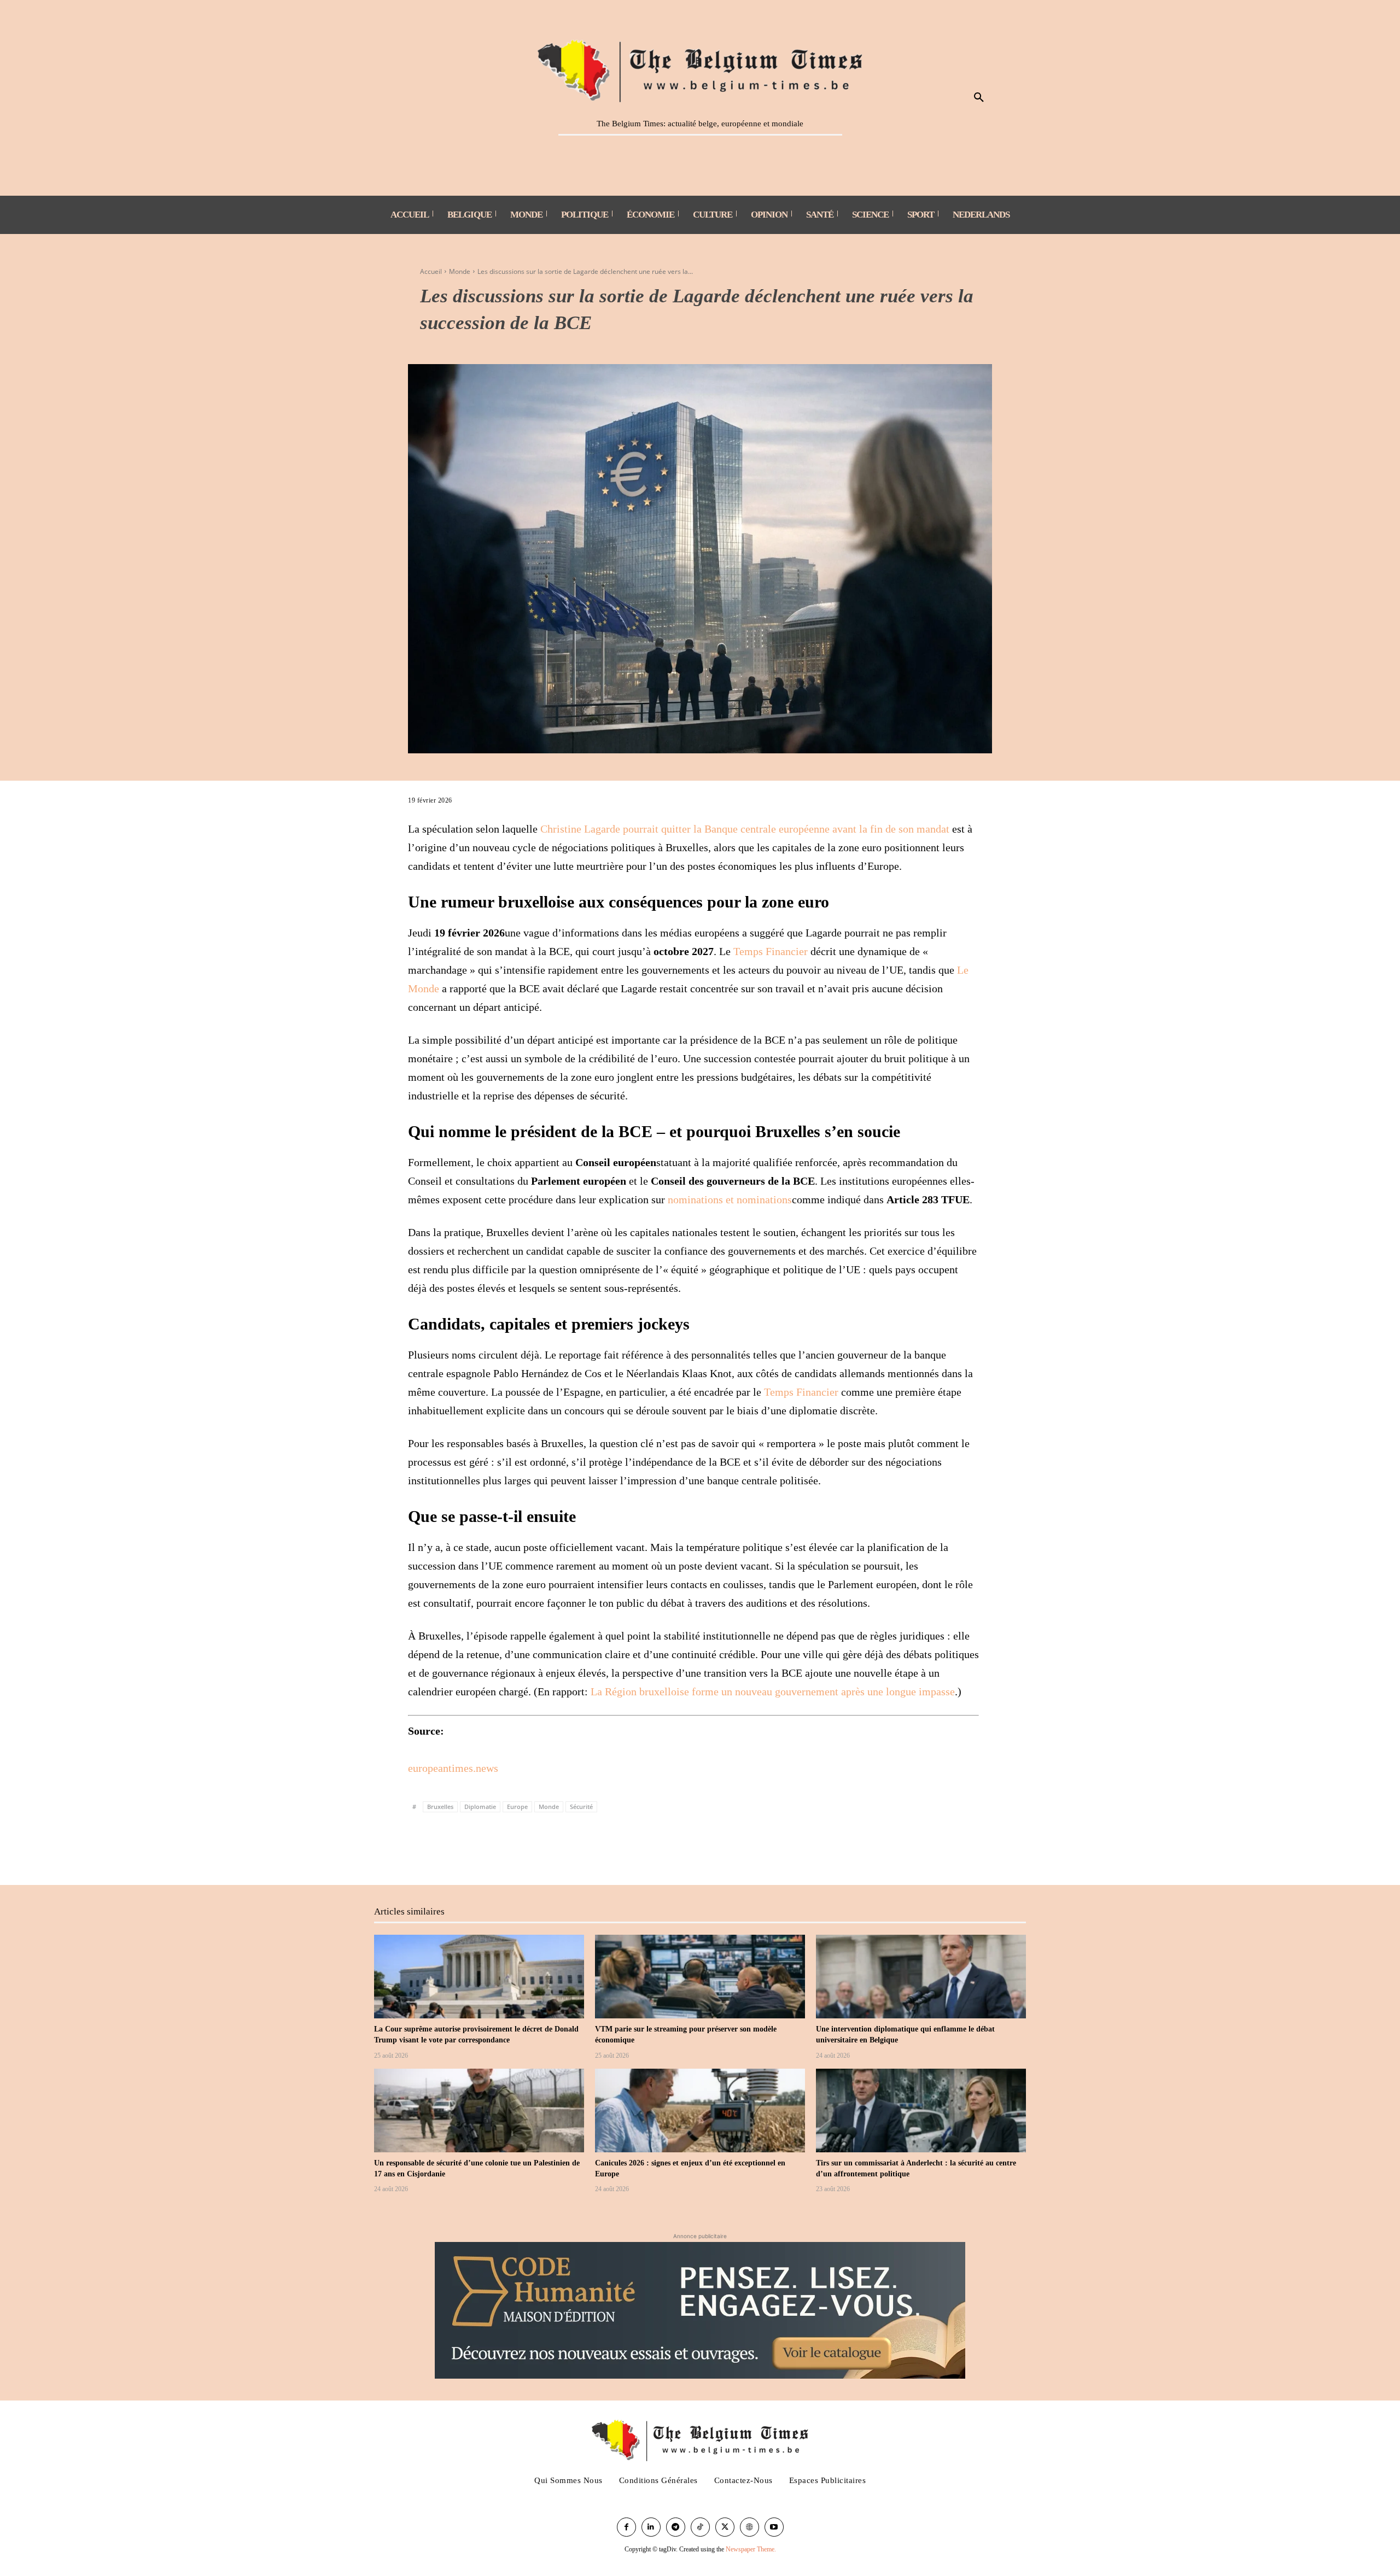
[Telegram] (545, 1848)
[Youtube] (774, 2527)
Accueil (431, 271)
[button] (979, 98)
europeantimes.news (453, 1768)
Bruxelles (440, 1807)
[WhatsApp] (494, 1848)
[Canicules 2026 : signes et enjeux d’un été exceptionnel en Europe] (700, 2111)
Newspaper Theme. (751, 2549)
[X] (444, 1848)
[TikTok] (700, 2527)
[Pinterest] (469, 1848)
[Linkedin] (520, 1848)
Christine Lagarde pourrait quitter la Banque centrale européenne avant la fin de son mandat (745, 829)
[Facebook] (419, 1848)
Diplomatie (480, 1807)
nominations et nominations (730, 1199)
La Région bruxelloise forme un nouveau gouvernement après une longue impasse (773, 1691)
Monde (460, 271)
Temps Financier (771, 951)
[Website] (749, 2527)
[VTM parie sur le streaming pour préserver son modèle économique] (700, 1977)
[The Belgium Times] (700, 69)
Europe (517, 1807)
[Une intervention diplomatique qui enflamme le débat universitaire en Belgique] (921, 1977)
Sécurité (581, 1807)
